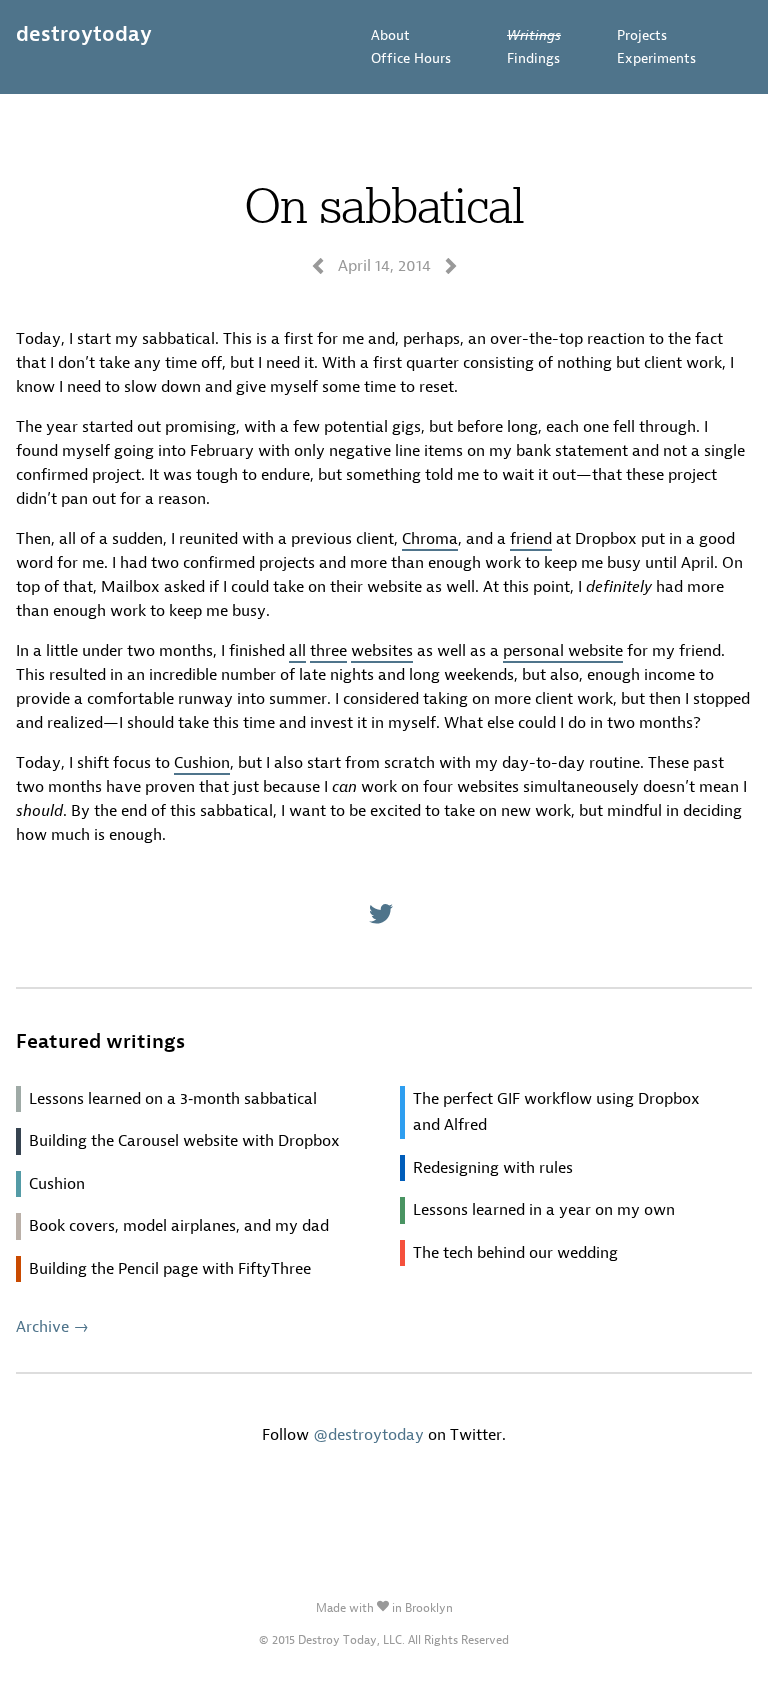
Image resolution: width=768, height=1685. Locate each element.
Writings (534, 35)
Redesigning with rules (493, 1167)
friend (531, 538)
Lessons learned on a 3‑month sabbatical (173, 1098)
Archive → (52, 1326)
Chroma (430, 538)
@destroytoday (368, 1434)
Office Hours (411, 58)
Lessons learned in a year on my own (544, 1209)
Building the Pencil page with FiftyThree (170, 1268)
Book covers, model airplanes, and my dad (179, 1225)
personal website (563, 650)
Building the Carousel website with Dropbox (184, 1140)
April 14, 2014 (384, 265)
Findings (533, 58)
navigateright (451, 266)
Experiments (656, 58)
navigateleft (318, 266)
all (297, 650)
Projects (642, 35)
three (328, 650)
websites (382, 650)
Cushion (202, 762)
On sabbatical (384, 204)
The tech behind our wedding (515, 1252)
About (390, 35)
